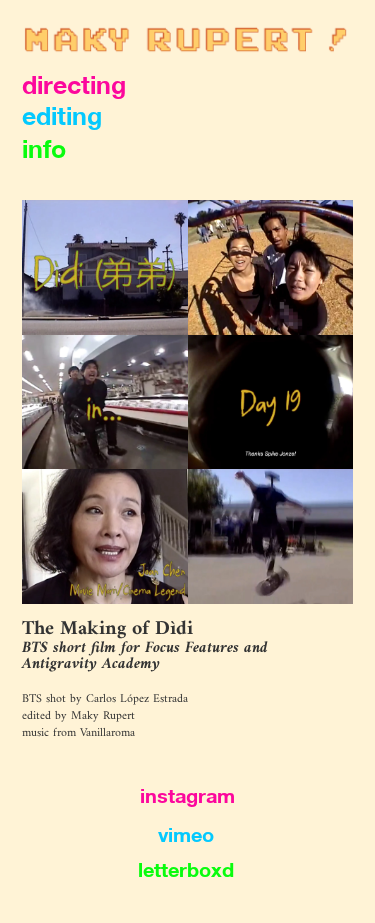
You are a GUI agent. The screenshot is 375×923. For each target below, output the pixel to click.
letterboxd (186, 869)
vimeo (186, 834)
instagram (187, 795)
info (44, 148)
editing (62, 115)
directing (74, 84)
